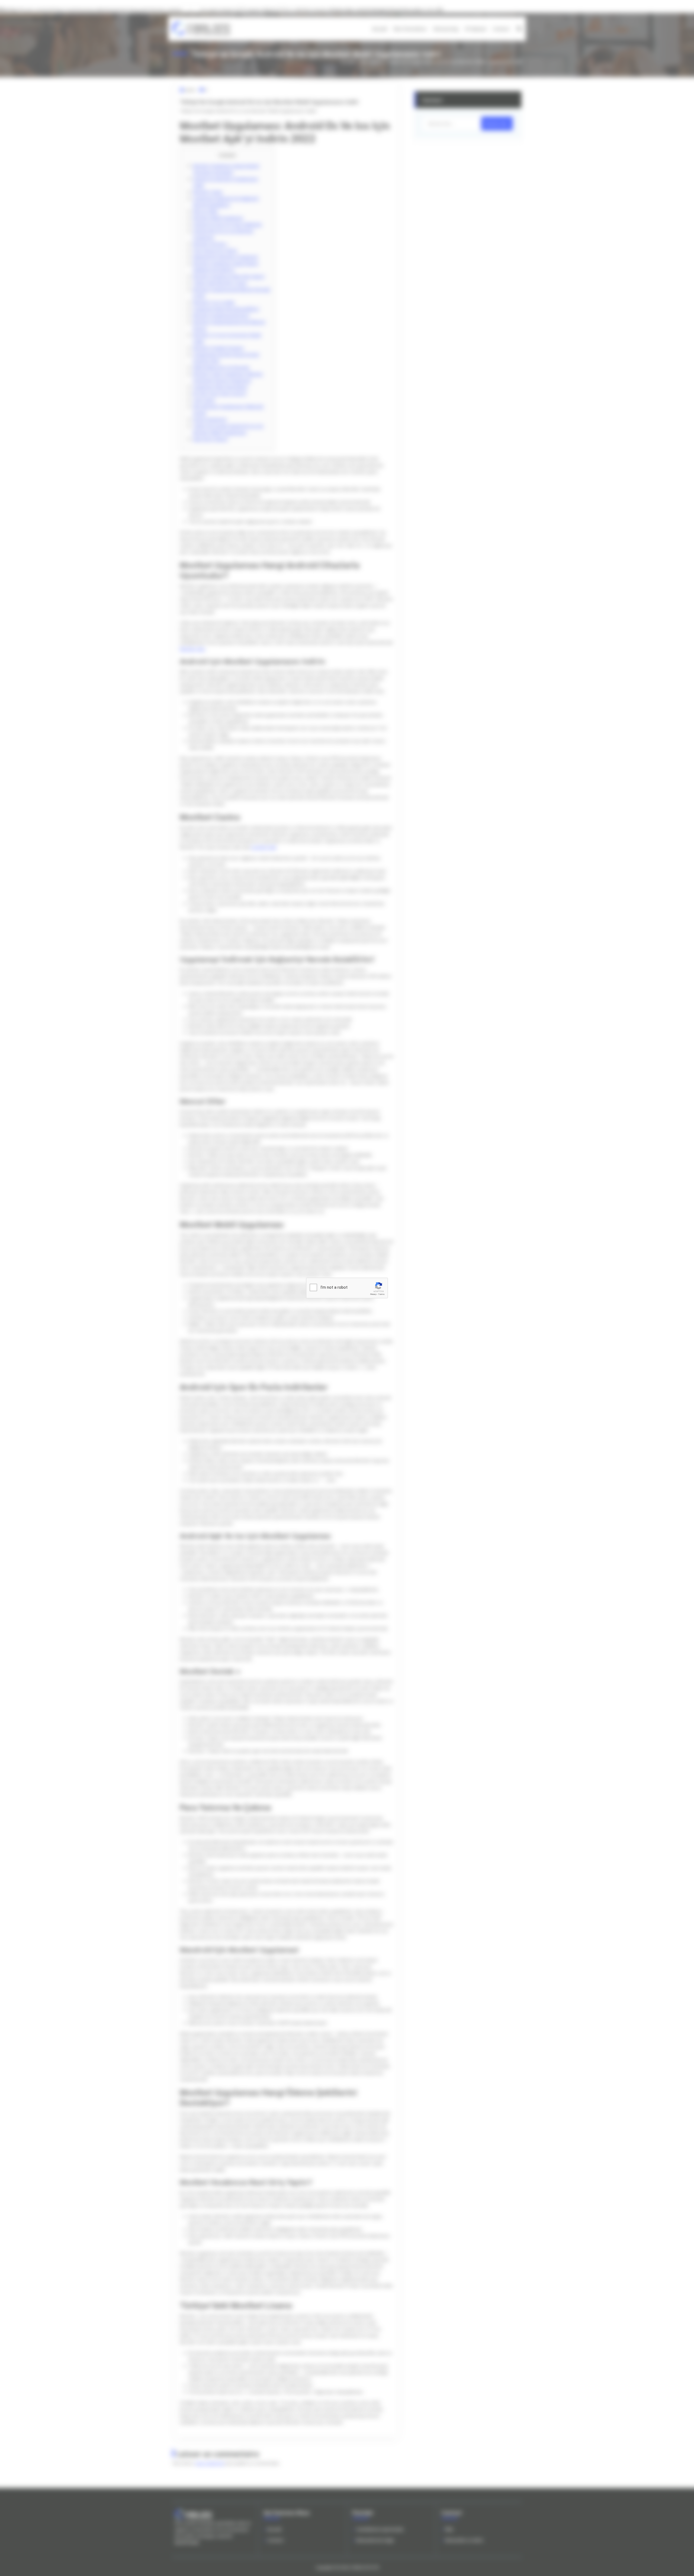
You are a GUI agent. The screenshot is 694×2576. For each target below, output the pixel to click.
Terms (381, 1294)
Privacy (373, 1294)
